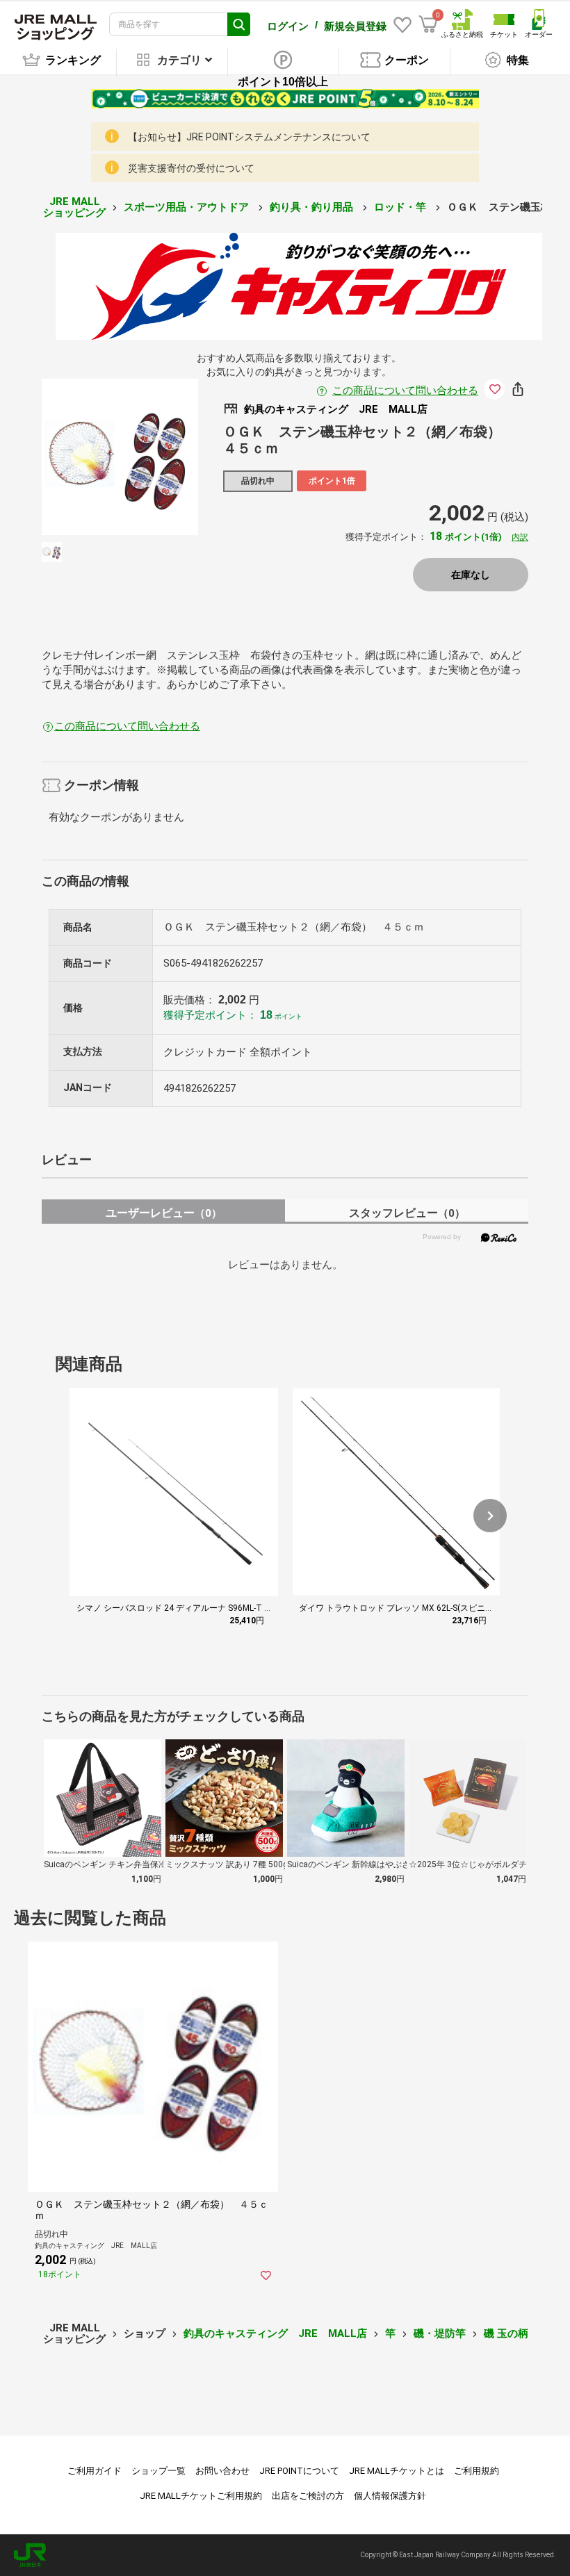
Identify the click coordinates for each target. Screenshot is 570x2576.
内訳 (520, 537)
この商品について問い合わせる (405, 391)
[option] (120, 457)
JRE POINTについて (299, 2471)
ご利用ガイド (95, 2471)
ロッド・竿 (401, 207)
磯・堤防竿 (440, 2333)
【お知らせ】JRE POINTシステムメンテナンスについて (249, 137)
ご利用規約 (477, 2471)
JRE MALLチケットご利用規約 (201, 2496)
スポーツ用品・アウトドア (188, 207)
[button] (490, 1516)
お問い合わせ (222, 2471)
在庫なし (471, 575)
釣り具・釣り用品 (313, 207)
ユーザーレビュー (164, 1213)
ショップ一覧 (158, 2471)
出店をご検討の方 (308, 2496)
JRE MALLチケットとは (397, 2471)
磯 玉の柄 (506, 2333)
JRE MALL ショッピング (74, 207)
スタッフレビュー (407, 1213)
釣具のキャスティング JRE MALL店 (275, 2333)
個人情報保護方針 (390, 2496)
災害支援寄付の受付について (191, 168)
